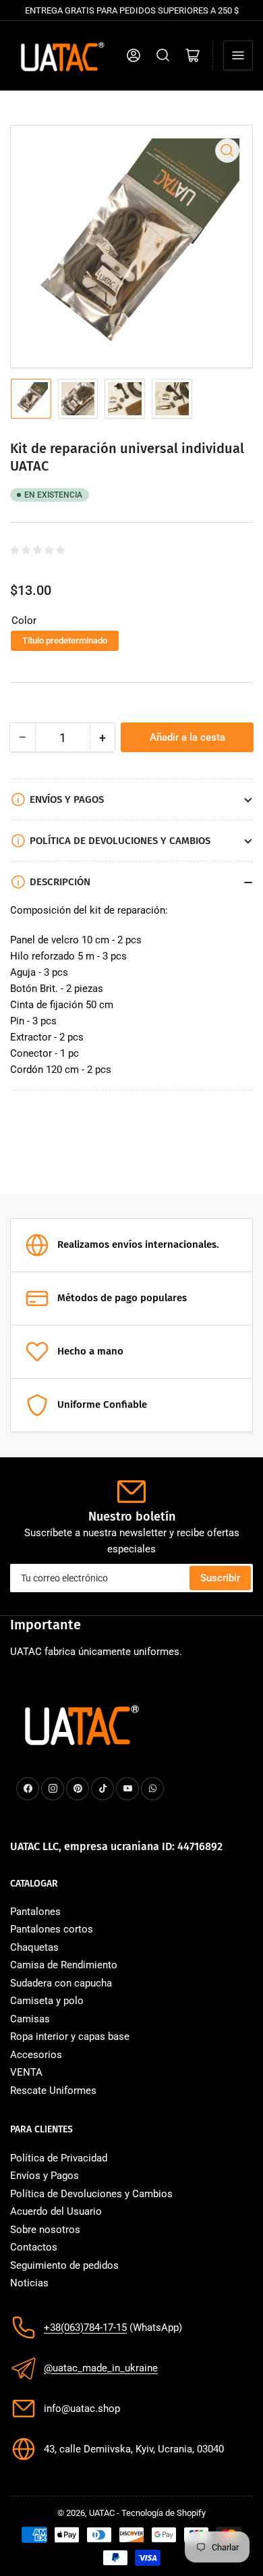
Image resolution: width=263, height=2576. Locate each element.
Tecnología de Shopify (164, 2513)
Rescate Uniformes (53, 2091)
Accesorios (36, 2055)
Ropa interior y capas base (70, 2036)
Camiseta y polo (47, 2001)
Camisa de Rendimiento (64, 1965)
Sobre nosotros (45, 2230)
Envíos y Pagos (45, 2176)
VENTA (26, 2072)
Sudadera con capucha (61, 1983)
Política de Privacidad (59, 2158)
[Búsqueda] (163, 55)
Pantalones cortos (52, 1929)
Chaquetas (34, 1947)
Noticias (29, 2283)
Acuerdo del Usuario (56, 2211)
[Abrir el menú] (238, 55)
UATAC (102, 2513)
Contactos (34, 2247)
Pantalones (35, 1912)
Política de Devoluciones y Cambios (91, 2194)
